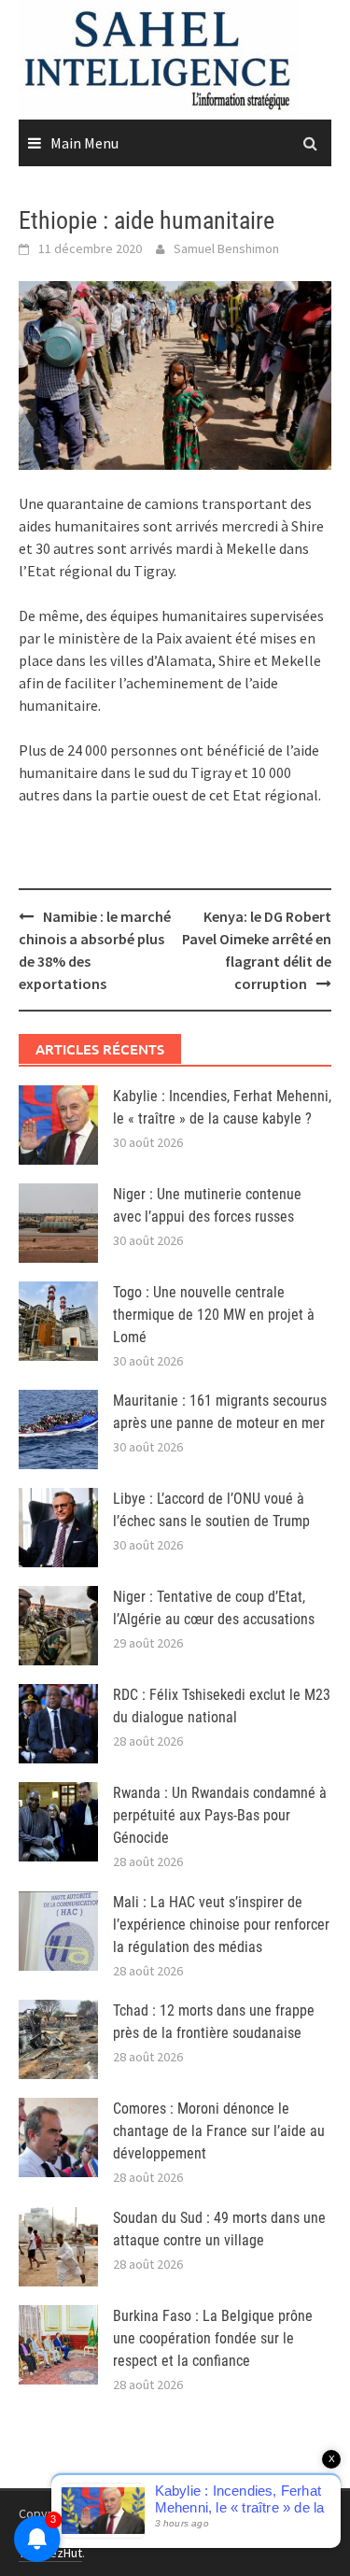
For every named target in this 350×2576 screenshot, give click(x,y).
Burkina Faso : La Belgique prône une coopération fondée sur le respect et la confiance (213, 2338)
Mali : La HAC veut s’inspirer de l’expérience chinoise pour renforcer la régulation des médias (221, 1925)
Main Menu (84, 143)
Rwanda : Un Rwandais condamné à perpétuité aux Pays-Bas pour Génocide (220, 1815)
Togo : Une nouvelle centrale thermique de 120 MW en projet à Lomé (214, 1315)
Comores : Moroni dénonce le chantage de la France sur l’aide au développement (219, 2131)
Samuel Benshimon (226, 248)
